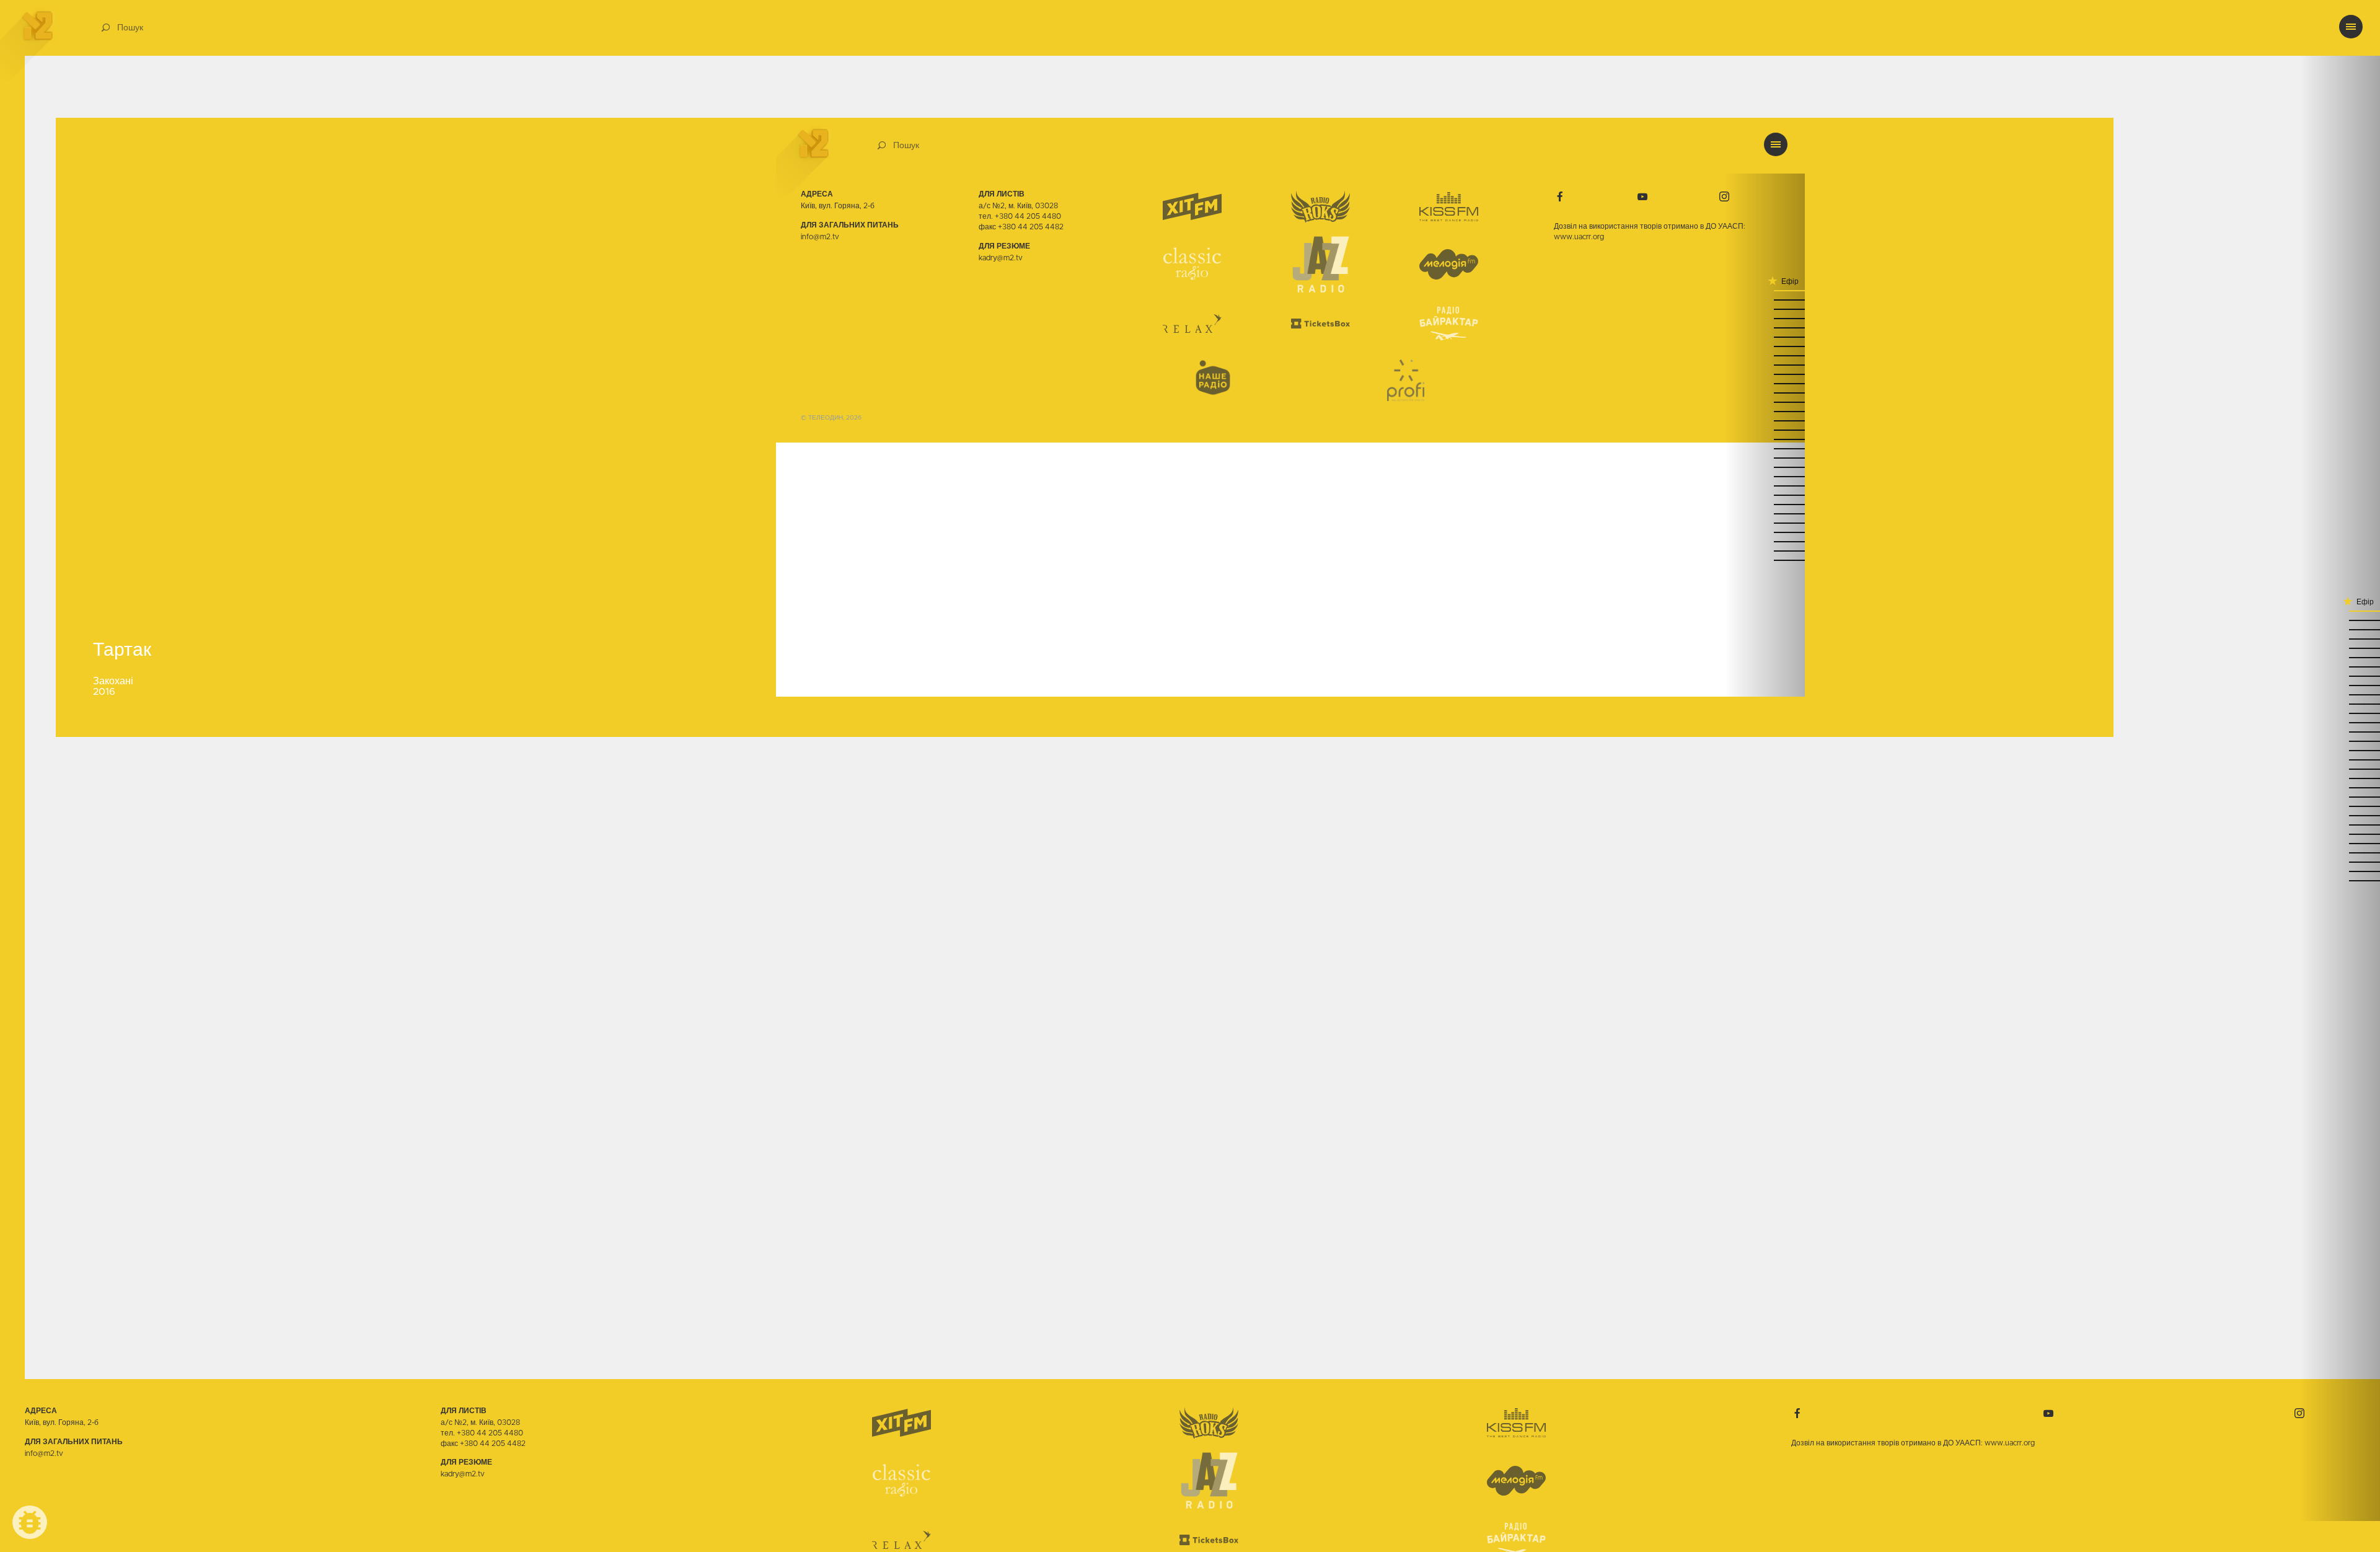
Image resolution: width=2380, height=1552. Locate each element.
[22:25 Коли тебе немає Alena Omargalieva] (2340, 694)
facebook (1797, 1413)
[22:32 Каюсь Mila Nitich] (2340, 675)
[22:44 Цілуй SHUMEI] (2340, 657)
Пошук (130, 28)
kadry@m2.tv (463, 1474)
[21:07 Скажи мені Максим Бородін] (2340, 880)
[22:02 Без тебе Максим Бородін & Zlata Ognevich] (2340, 750)
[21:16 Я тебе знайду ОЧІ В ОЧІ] (2340, 871)
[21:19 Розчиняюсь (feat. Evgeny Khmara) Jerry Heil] (2340, 861)
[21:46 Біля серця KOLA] (2340, 796)
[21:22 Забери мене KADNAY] (2340, 852)
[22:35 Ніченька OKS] (2340, 666)
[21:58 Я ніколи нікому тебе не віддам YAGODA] (2340, 759)
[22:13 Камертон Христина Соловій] (2340, 731)
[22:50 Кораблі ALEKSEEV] (2340, 638)
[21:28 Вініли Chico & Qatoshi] (2340, 833)
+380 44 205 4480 (490, 1433)
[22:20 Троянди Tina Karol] (2340, 712)
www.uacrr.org (2010, 1443)
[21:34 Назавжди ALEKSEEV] (2340, 815)
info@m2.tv (44, 1453)
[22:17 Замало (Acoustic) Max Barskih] (2340, 722)
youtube (2048, 1413)
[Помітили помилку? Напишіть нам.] (30, 1522)
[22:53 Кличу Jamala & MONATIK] (2340, 629)
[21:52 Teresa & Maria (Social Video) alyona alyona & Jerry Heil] (2340, 778)
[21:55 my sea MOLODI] (2340, 768)
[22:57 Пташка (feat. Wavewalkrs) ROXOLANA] (2340, 619)
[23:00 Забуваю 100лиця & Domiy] (2340, 610)
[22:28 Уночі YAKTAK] (2340, 685)
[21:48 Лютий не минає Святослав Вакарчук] (2340, 787)
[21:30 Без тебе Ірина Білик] (2340, 824)
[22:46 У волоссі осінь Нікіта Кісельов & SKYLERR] (2340, 647)
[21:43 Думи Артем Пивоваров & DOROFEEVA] (2340, 805)
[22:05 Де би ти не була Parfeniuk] (2340, 740)
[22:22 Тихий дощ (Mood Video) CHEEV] (2340, 703)
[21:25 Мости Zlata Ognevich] (2340, 843)
